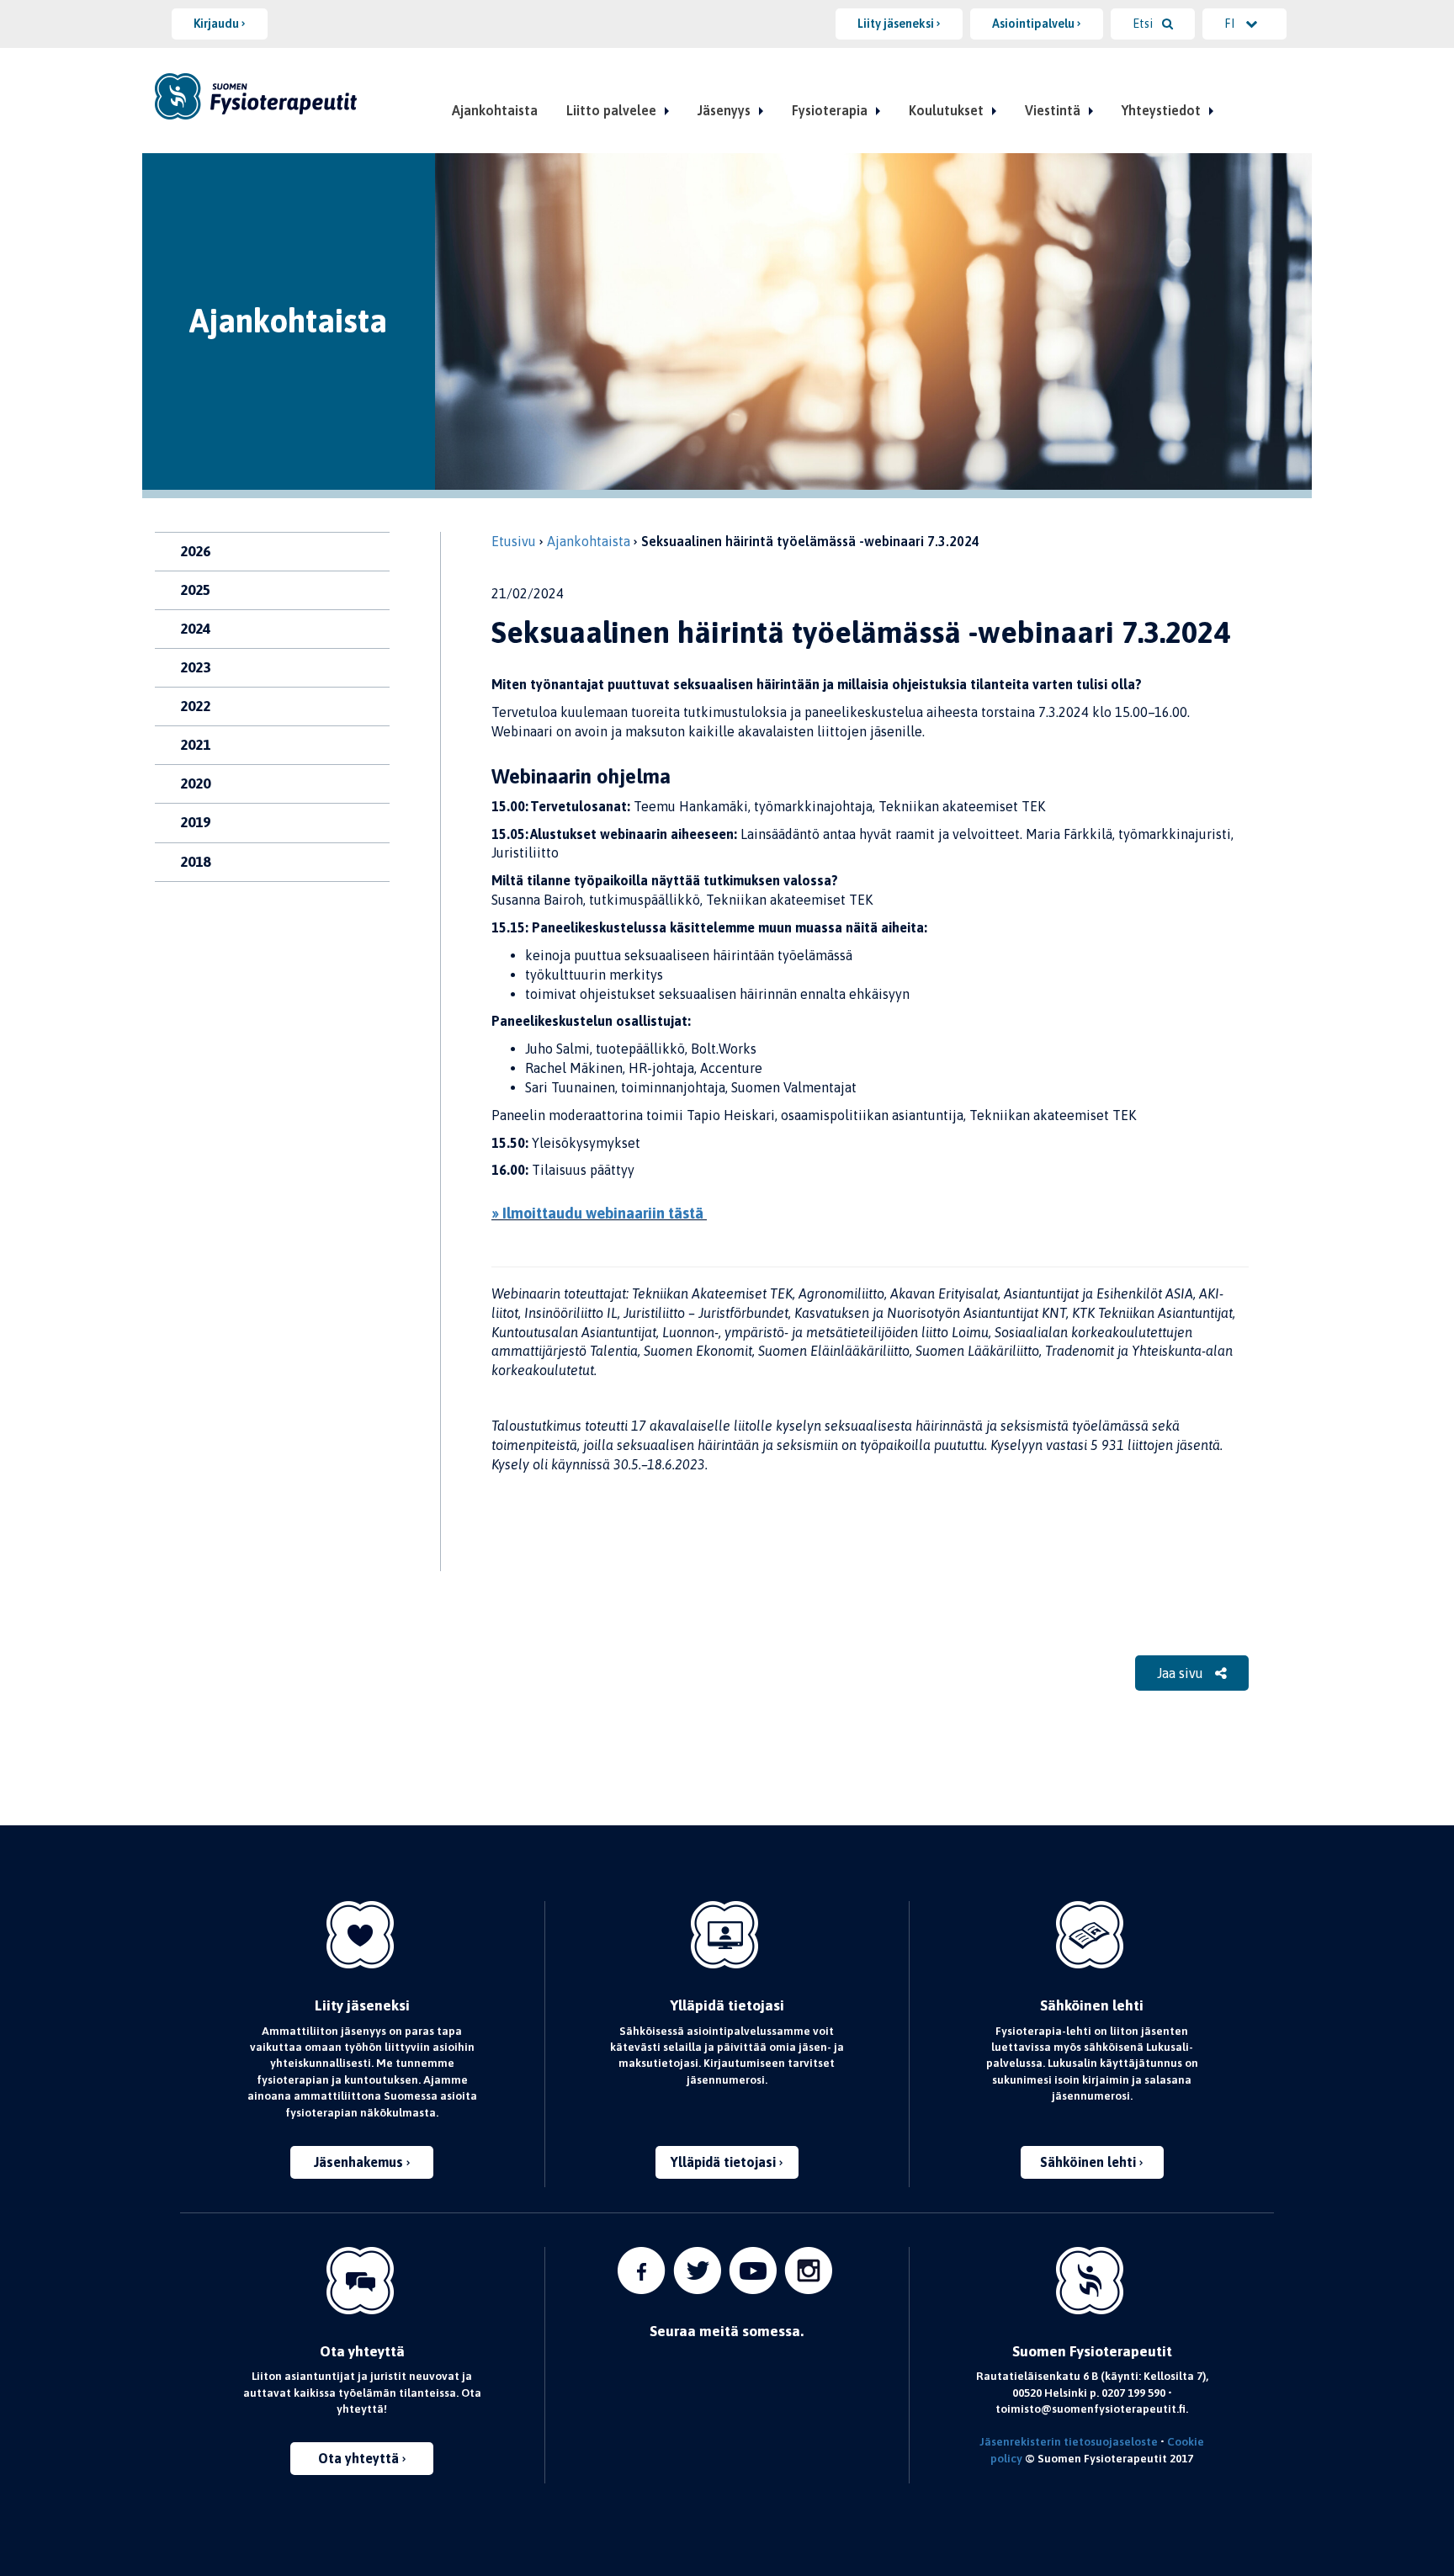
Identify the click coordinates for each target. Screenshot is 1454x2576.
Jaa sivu (1182, 1673)
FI (1231, 24)
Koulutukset (946, 110)
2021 (195, 745)
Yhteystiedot (1161, 110)
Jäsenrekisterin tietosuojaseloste (1069, 2441)
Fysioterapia (830, 110)
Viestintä (1053, 110)
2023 (195, 667)
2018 (195, 862)
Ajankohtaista (495, 110)
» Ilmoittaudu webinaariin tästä (599, 1213)
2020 (195, 783)
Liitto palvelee (611, 110)
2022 (195, 706)
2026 (195, 551)
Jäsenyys (724, 110)
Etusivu (514, 541)
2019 (195, 822)
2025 (195, 590)
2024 (195, 629)
